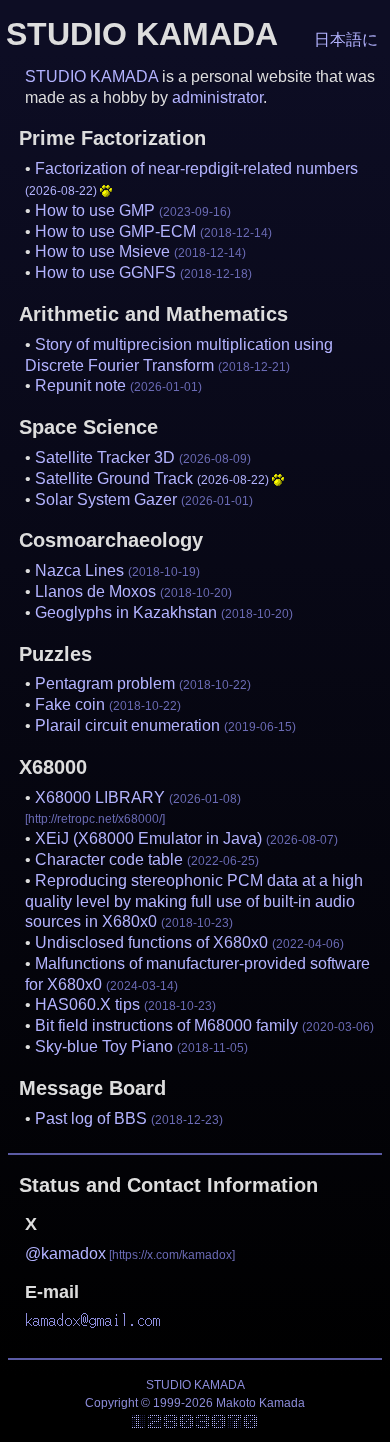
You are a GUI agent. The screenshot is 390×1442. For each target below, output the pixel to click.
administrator (217, 97)
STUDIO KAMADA (91, 76)
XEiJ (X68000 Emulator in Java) (186, 838)
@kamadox (65, 1253)
